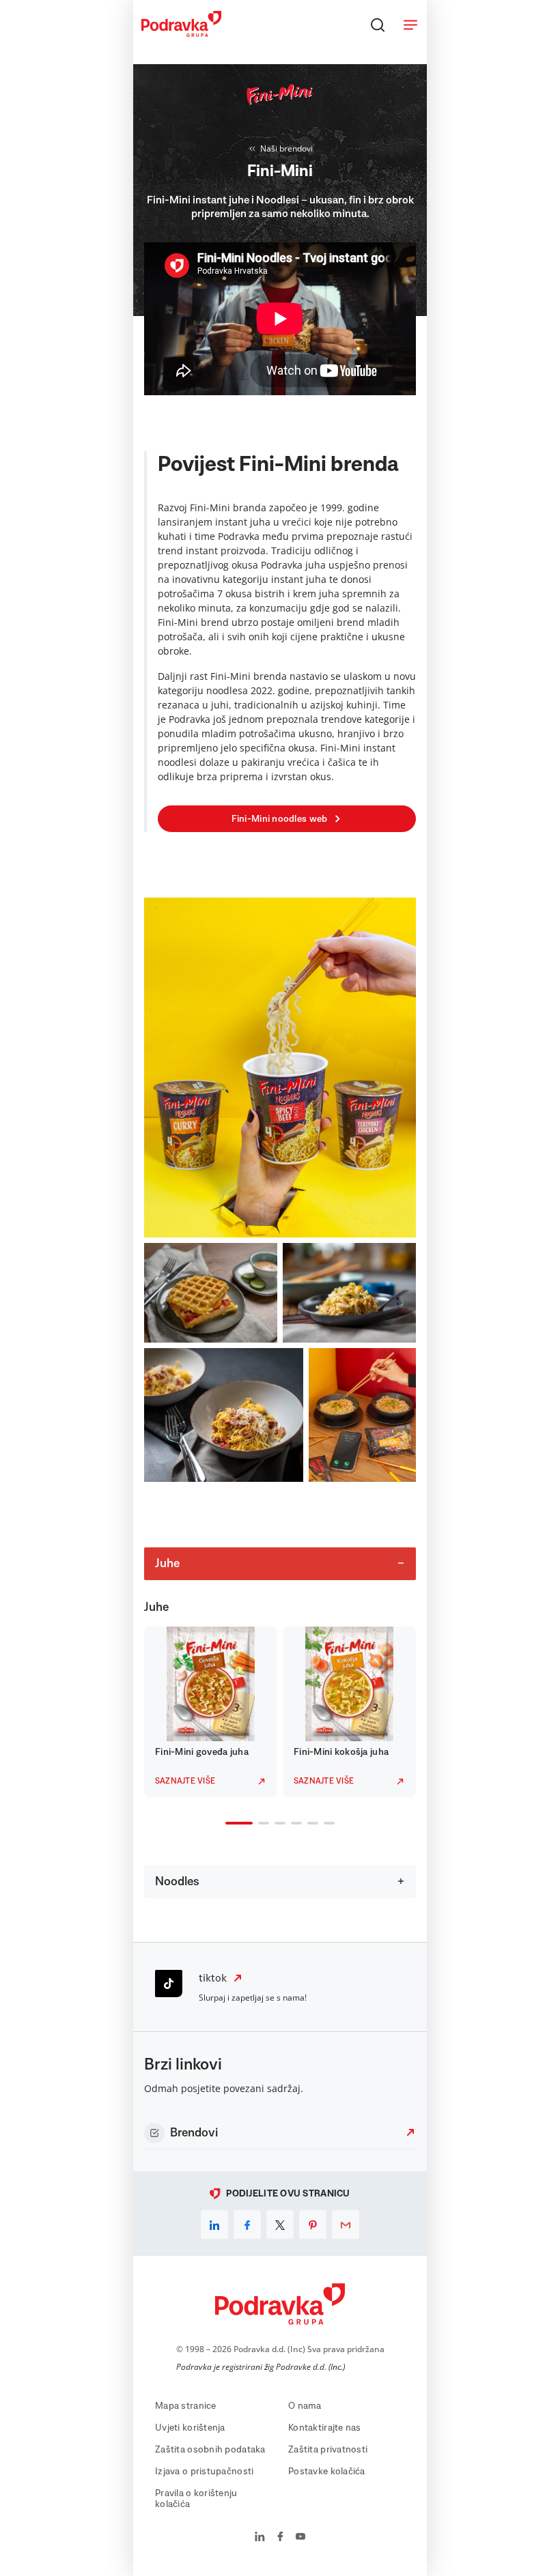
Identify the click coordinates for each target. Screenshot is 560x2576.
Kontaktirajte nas (325, 2428)
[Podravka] (181, 33)
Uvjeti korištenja (190, 2428)
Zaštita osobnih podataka (210, 2450)
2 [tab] (261, 1824)
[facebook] (247, 2224)
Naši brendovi (286, 148)
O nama (305, 2406)
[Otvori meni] (410, 25)
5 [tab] (310, 1824)
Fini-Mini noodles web (280, 819)
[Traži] (378, 25)
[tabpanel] (211, 1712)
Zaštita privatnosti (328, 2450)
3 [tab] (277, 1824)
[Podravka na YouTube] (300, 2538)
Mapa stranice (186, 2406)
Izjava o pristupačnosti (204, 2472)
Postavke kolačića (327, 2472)
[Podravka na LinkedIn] (260, 2538)
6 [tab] (326, 1824)
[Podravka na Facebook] (280, 2538)
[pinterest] (313, 2224)
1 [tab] (228, 1824)
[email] (346, 2224)
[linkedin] (214, 2224)
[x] (280, 2224)
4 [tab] (294, 1824)
